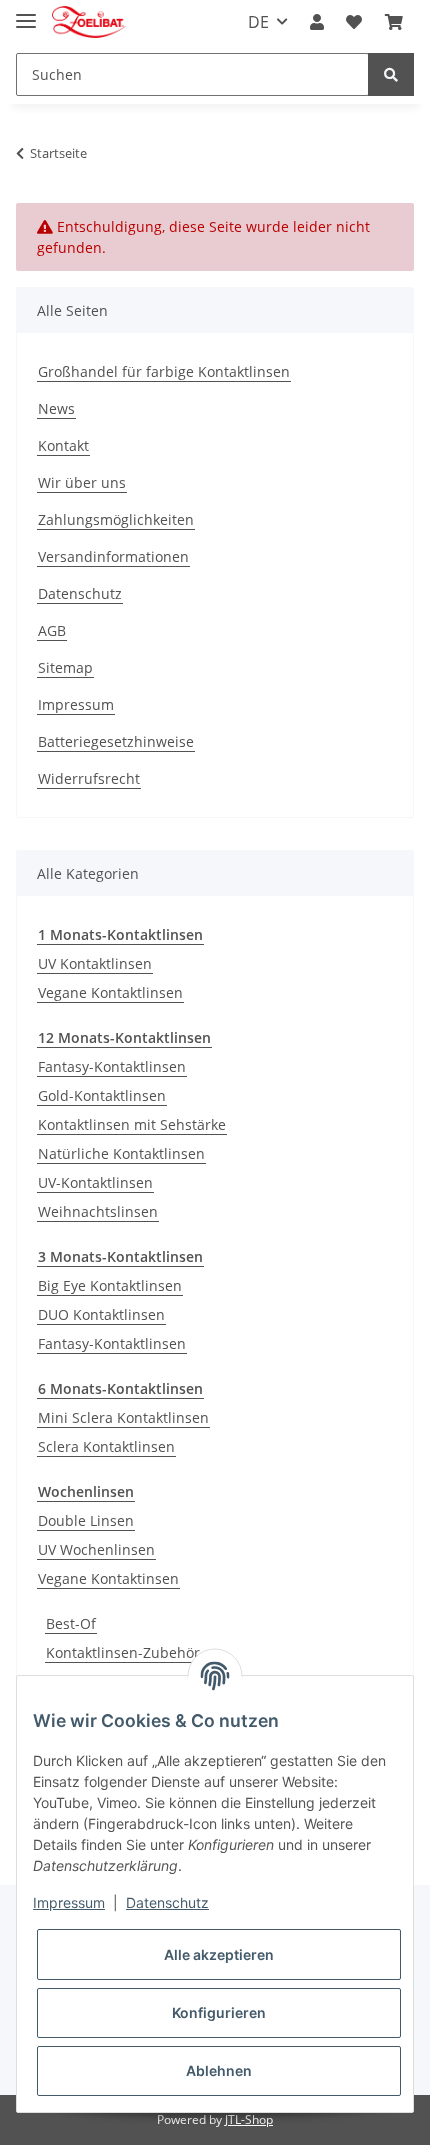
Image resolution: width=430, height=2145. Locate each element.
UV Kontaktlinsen (95, 963)
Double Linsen (86, 1520)
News (56, 408)
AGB (52, 630)
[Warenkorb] (394, 22)
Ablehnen (219, 2070)
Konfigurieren (219, 2012)
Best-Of (71, 1623)
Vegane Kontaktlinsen (110, 992)
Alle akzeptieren (219, 1954)
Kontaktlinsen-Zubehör (123, 1652)
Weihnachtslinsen (98, 1211)
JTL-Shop (249, 2119)
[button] (317, 22)
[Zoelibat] (89, 22)
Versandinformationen (113, 556)
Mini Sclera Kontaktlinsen (123, 1417)
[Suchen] (391, 74)
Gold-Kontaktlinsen (102, 1095)
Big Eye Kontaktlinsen (110, 1285)
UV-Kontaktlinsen (95, 1182)
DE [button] (258, 22)
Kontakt (63, 445)
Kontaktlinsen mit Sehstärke (132, 1124)
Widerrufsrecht (89, 778)
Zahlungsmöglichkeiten (116, 519)
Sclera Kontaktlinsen (106, 1446)
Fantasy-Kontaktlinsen (112, 1066)
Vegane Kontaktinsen (108, 1578)
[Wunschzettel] (354, 22)
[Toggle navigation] (26, 12)
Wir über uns (82, 482)
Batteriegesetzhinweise (116, 741)
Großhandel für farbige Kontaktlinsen (164, 371)
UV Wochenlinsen (96, 1549)
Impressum (76, 704)
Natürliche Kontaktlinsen (121, 1153)
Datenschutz (80, 593)
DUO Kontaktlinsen (101, 1314)
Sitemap (65, 667)
